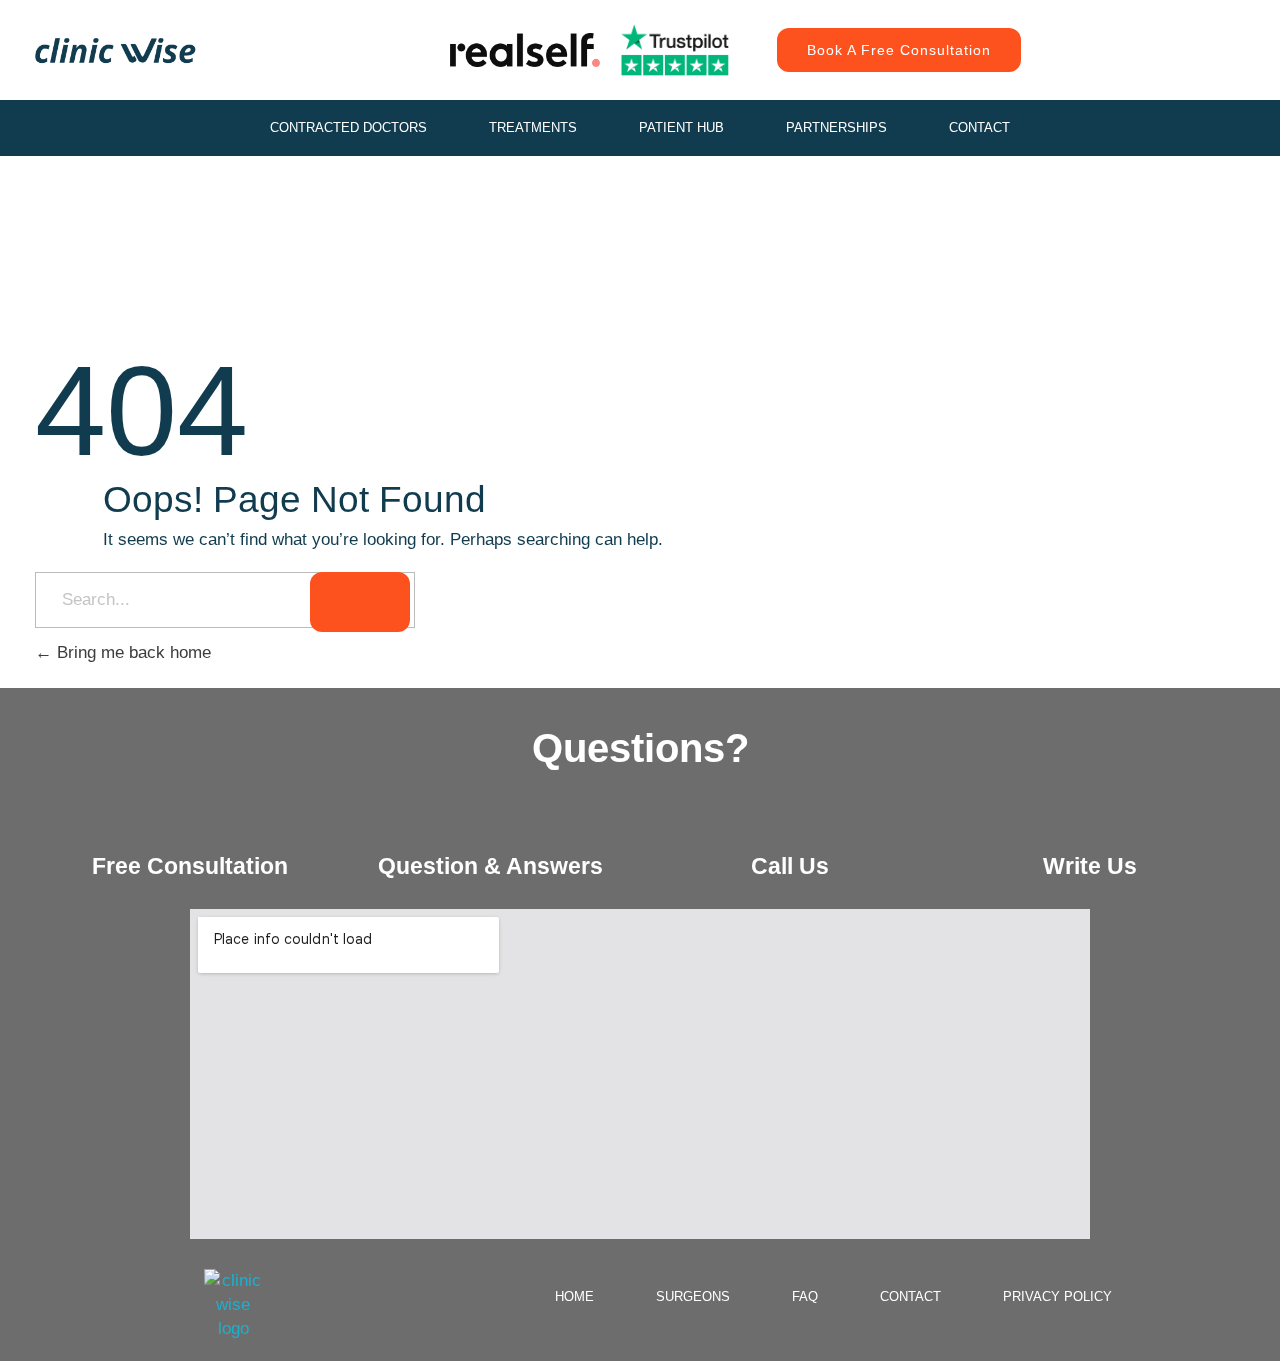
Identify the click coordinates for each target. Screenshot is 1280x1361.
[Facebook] (1150, 30)
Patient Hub (681, 127)
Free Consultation (190, 866)
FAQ (805, 1296)
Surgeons (693, 1296)
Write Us (1090, 866)
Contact (979, 127)
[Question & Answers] (490, 823)
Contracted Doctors (348, 127)
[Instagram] (1105, 30)
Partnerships (836, 127)
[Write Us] (1090, 823)
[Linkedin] (1150, 70)
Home (574, 1296)
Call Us (790, 866)
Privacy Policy (1057, 1296)
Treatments (533, 127)
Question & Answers (490, 866)
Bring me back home (131, 652)
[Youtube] (1195, 30)
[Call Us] (790, 823)
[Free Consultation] (190, 823)
